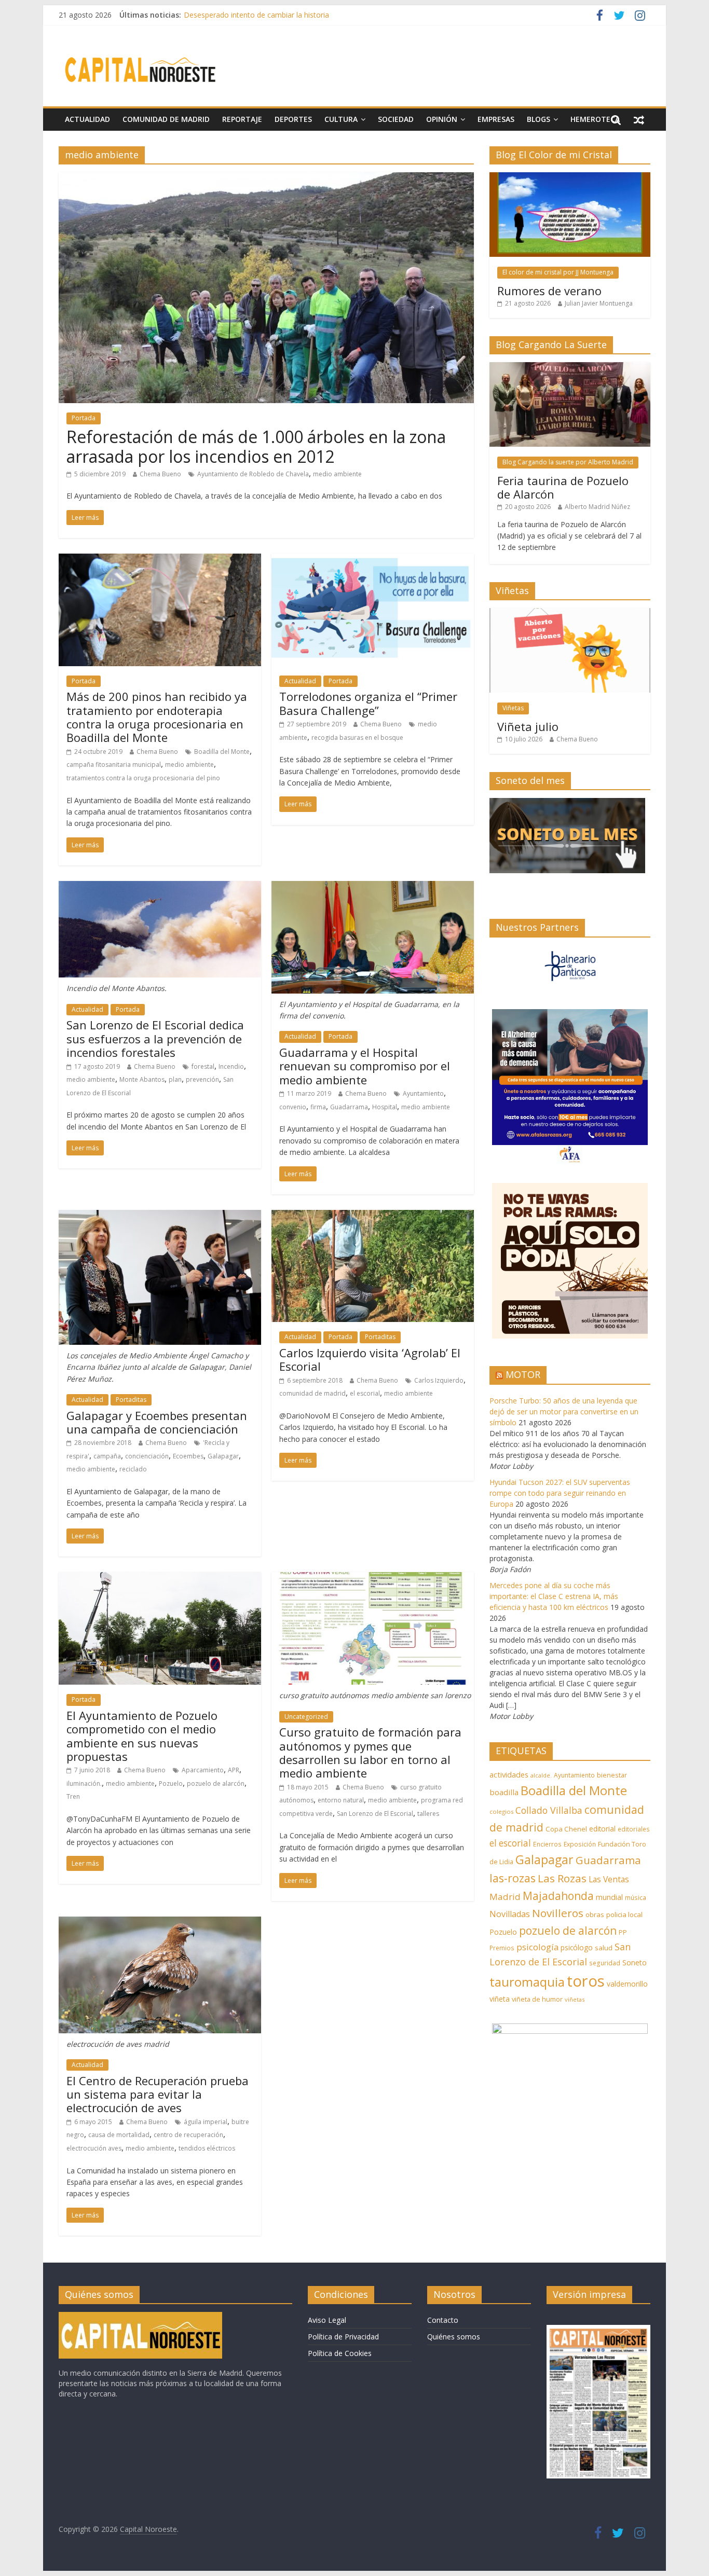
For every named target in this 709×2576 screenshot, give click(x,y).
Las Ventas (609, 1879)
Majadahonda (558, 1896)
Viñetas (513, 708)
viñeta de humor (537, 1999)
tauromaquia (527, 1982)
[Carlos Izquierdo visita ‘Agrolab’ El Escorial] (373, 1216)
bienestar (612, 1775)
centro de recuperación (188, 2135)
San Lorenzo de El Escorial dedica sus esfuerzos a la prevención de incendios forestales (155, 1038)
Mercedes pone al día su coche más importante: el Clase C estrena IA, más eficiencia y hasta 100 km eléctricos (554, 1596)
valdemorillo (627, 1984)
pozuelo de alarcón (216, 1783)
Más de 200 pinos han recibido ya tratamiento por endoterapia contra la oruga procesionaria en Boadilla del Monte (157, 717)
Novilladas (510, 1914)
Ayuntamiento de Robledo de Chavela (253, 474)
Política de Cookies (340, 2353)
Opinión (442, 119)
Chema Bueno (160, 474)
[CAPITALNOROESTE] (140, 2317)
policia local (624, 1914)
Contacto (443, 2320)
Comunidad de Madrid (166, 119)
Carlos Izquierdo (439, 1380)
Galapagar (223, 1456)
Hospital (385, 1107)
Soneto (635, 1962)
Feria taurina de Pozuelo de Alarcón (563, 487)
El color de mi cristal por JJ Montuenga (558, 272)
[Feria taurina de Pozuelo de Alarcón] (570, 368)
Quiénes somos (454, 2337)
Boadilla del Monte (222, 752)
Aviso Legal (327, 2320)
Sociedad (396, 119)
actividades (509, 1774)
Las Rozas (562, 1878)
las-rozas (513, 1878)
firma (318, 1107)
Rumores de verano (549, 291)
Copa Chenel (566, 1829)
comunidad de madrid (312, 1393)
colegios (501, 1812)
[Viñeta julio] (570, 614)
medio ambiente (337, 474)
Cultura (341, 119)
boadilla (504, 1792)
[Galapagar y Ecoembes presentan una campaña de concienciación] (160, 1216)
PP (623, 1932)
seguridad (605, 1963)
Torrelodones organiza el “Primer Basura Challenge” (368, 703)
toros (586, 1981)
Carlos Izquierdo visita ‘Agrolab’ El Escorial (370, 1359)
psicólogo (577, 1947)
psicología (537, 1947)
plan (175, 1079)
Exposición (580, 1844)
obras (595, 1914)
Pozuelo (171, 1783)
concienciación (147, 1456)
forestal (203, 1066)
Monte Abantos (142, 1079)
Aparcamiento (203, 1770)
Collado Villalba (549, 1810)
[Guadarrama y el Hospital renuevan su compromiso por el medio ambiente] (373, 887)
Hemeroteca (595, 119)
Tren (73, 1796)
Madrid (505, 1897)
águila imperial (206, 2122)
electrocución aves (94, 2148)
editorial (602, 1829)
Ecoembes (188, 1456)
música (636, 1898)
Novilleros (558, 1913)
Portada (84, 418)
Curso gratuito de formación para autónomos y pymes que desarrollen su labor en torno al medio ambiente (370, 1752)
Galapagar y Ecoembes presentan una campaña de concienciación (157, 1422)
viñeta (500, 1999)
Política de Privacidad (343, 2337)
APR (234, 1770)
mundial (609, 1897)
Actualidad (87, 119)
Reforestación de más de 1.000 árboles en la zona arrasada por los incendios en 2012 (256, 446)
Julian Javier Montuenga (599, 303)
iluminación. (84, 1783)
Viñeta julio (528, 726)
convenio (293, 1107)
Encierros (547, 1844)
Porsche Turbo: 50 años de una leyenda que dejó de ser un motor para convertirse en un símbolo (564, 1411)
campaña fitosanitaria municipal (114, 764)
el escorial (365, 1393)
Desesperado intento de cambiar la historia (256, 15)
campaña (107, 1456)
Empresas (496, 119)
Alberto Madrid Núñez (597, 507)
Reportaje (242, 119)
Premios (502, 1948)
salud (604, 1948)
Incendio (231, 1066)
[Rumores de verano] (570, 178)
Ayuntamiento (423, 1093)
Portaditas (131, 1400)
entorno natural (341, 1800)
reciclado (133, 1469)
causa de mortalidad (119, 2135)
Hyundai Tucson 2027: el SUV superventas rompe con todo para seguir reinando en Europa (560, 1493)
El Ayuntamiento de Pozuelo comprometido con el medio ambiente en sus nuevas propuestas (142, 1736)
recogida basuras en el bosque (357, 738)
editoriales (634, 1829)
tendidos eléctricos (207, 2148)
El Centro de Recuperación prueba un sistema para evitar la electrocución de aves (158, 2094)
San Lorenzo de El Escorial (375, 1814)
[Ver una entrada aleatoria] (639, 119)
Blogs (538, 119)
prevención (202, 1079)
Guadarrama (349, 1107)
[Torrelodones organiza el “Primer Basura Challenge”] (373, 560)
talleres (428, 1814)
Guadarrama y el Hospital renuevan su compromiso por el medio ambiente (365, 1066)
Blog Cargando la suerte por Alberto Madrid (568, 462)
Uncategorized (306, 1717)
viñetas (575, 1999)
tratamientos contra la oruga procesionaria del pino (143, 778)
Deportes (293, 119)
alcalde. (541, 1775)
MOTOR (523, 1374)
